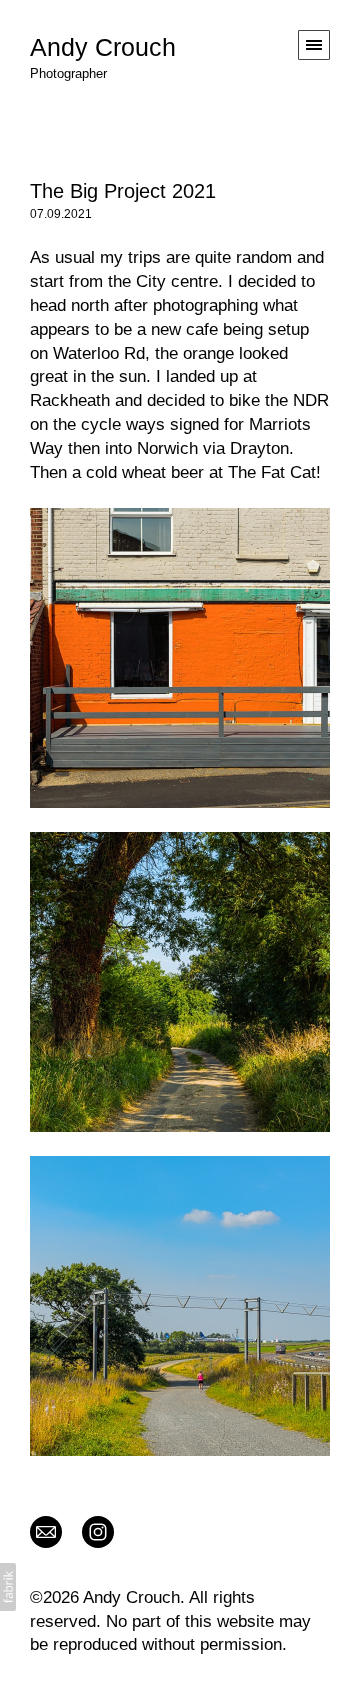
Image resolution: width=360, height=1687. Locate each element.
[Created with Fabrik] (8, 1587)
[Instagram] (98, 1531)
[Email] (46, 1531)
